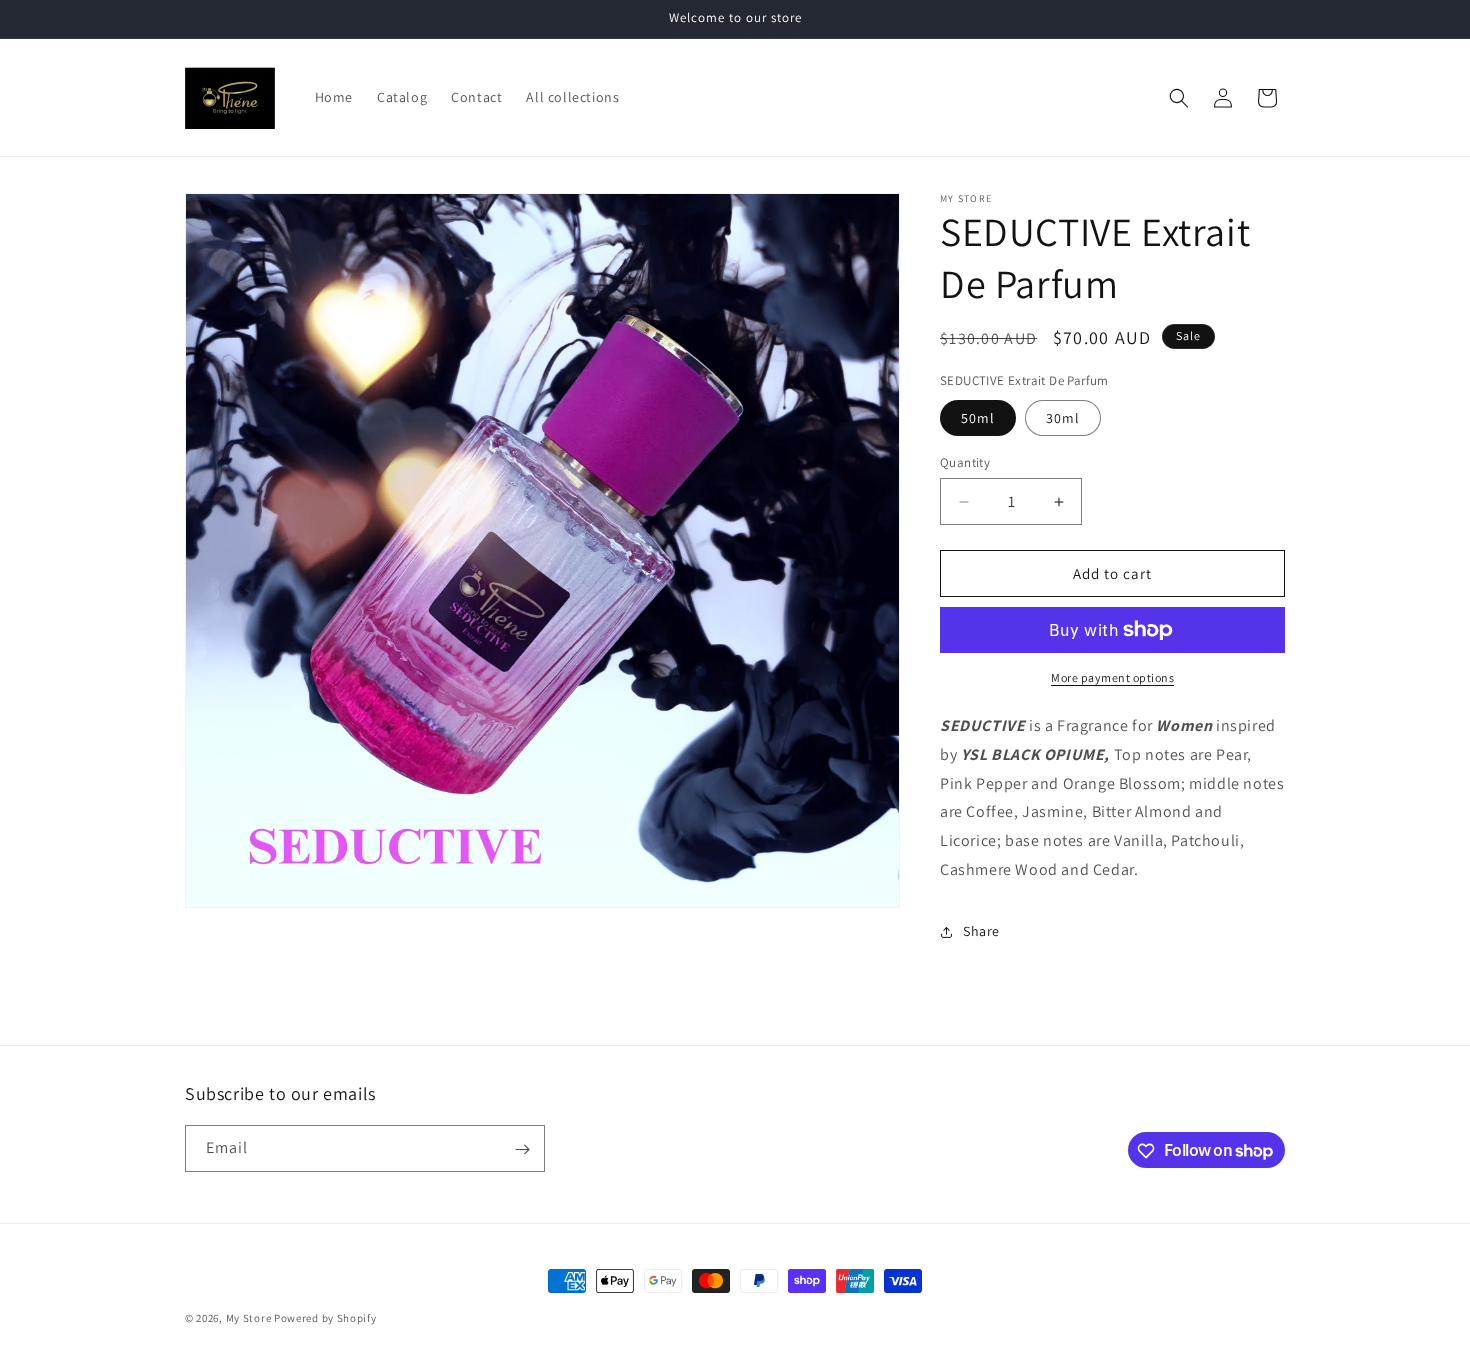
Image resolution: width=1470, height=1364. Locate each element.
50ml (978, 418)
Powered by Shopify (325, 1318)
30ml (1063, 418)
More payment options (1112, 677)
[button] (1179, 98)
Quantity (965, 462)
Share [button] (981, 931)
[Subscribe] (522, 1149)
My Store (249, 1318)
